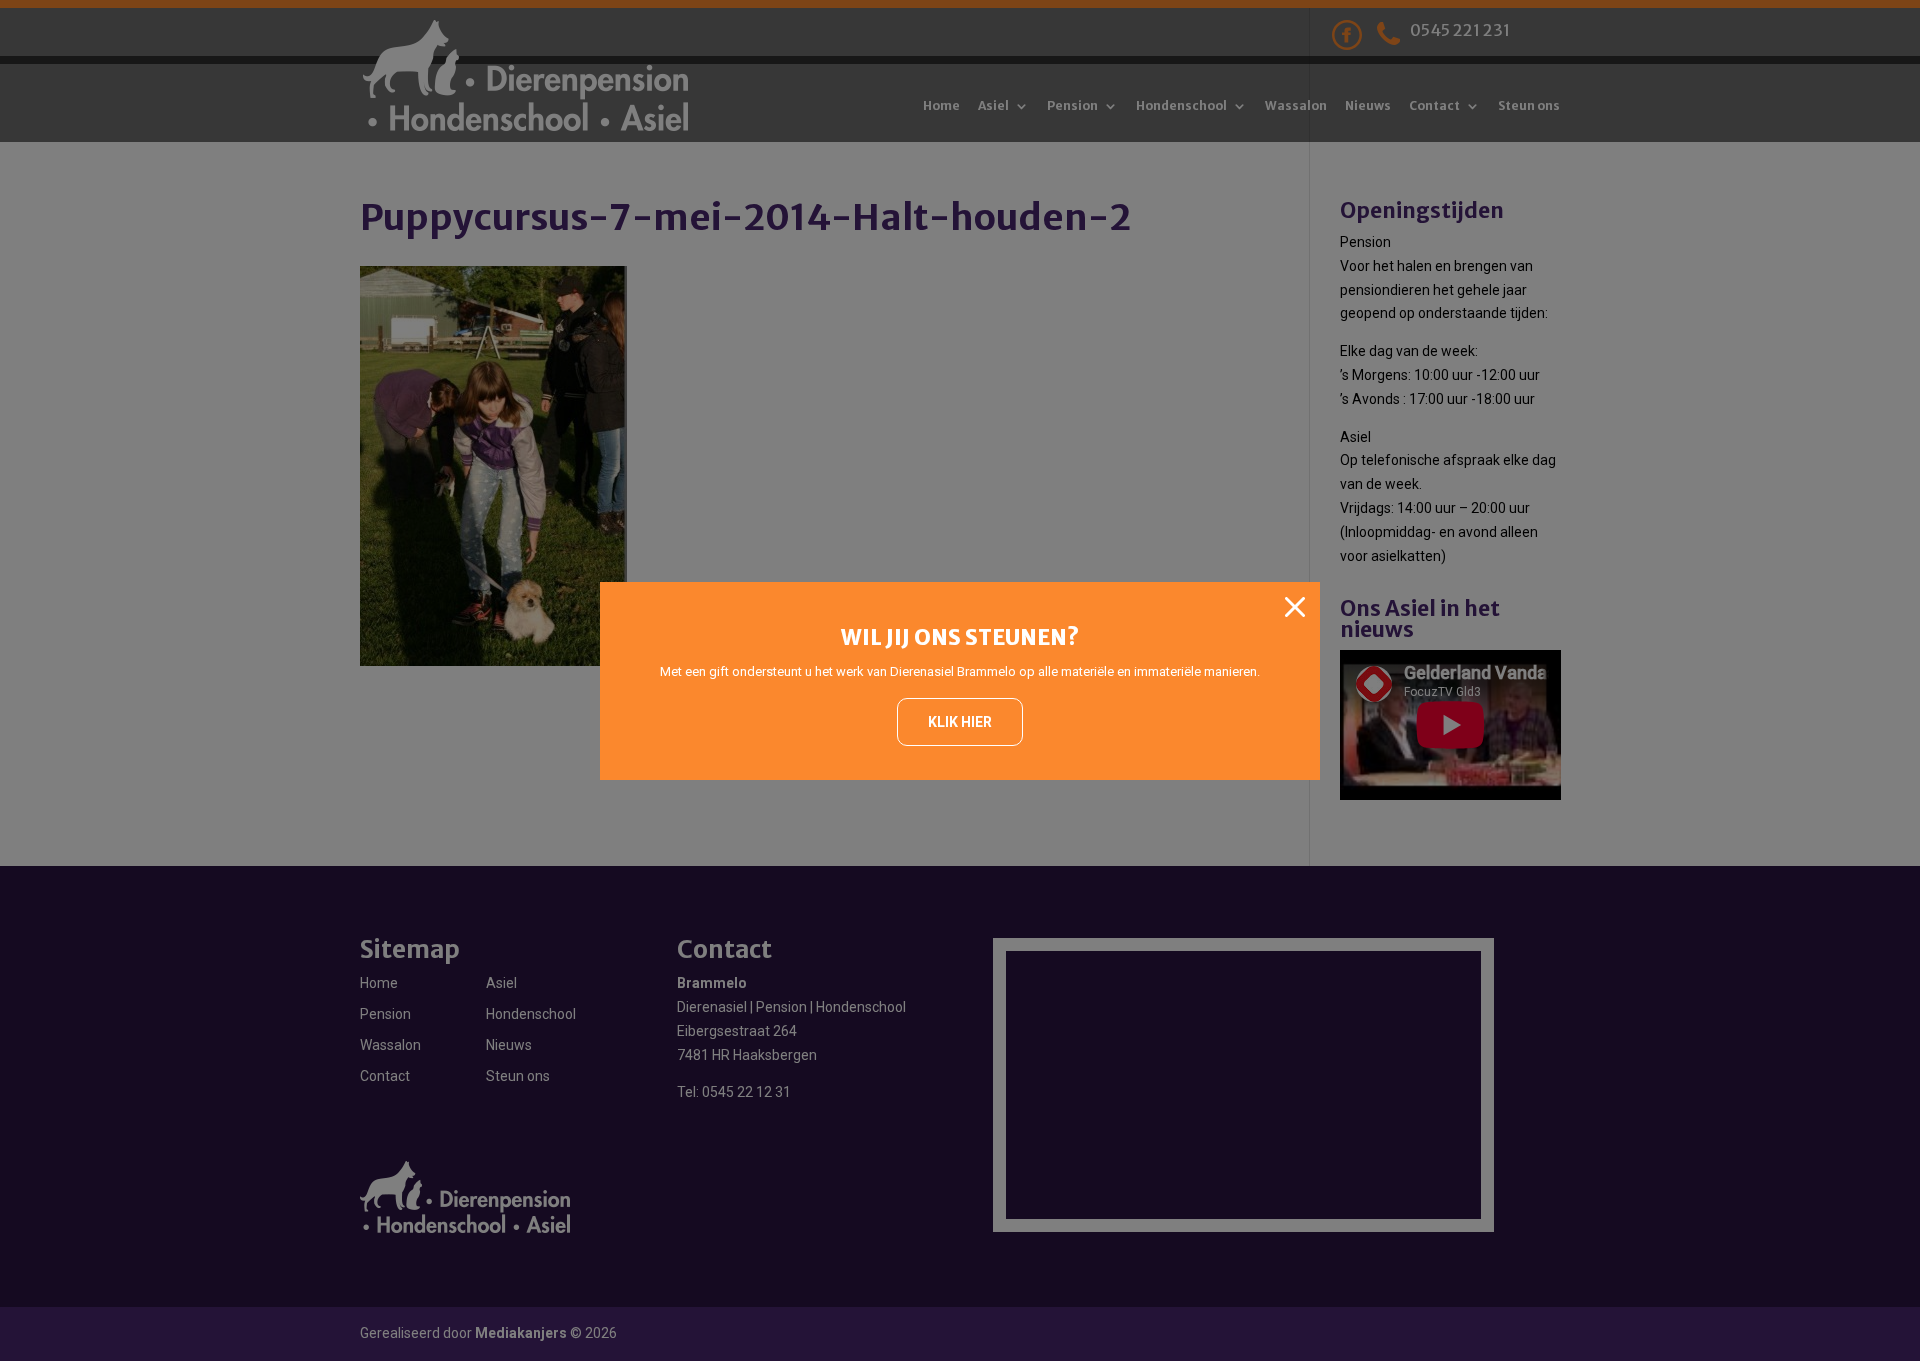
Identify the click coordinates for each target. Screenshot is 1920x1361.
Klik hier (960, 722)
